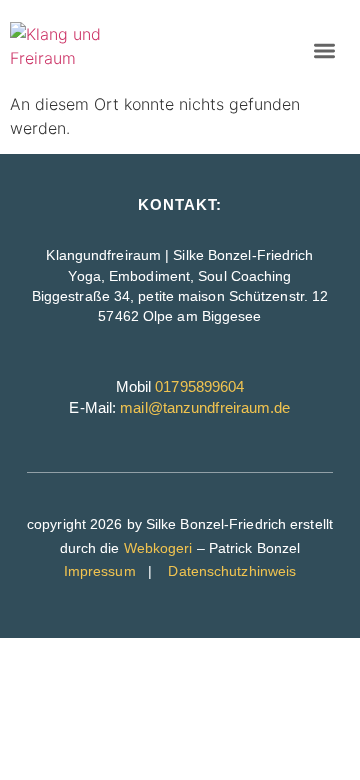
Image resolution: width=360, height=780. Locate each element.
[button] (324, 50)
